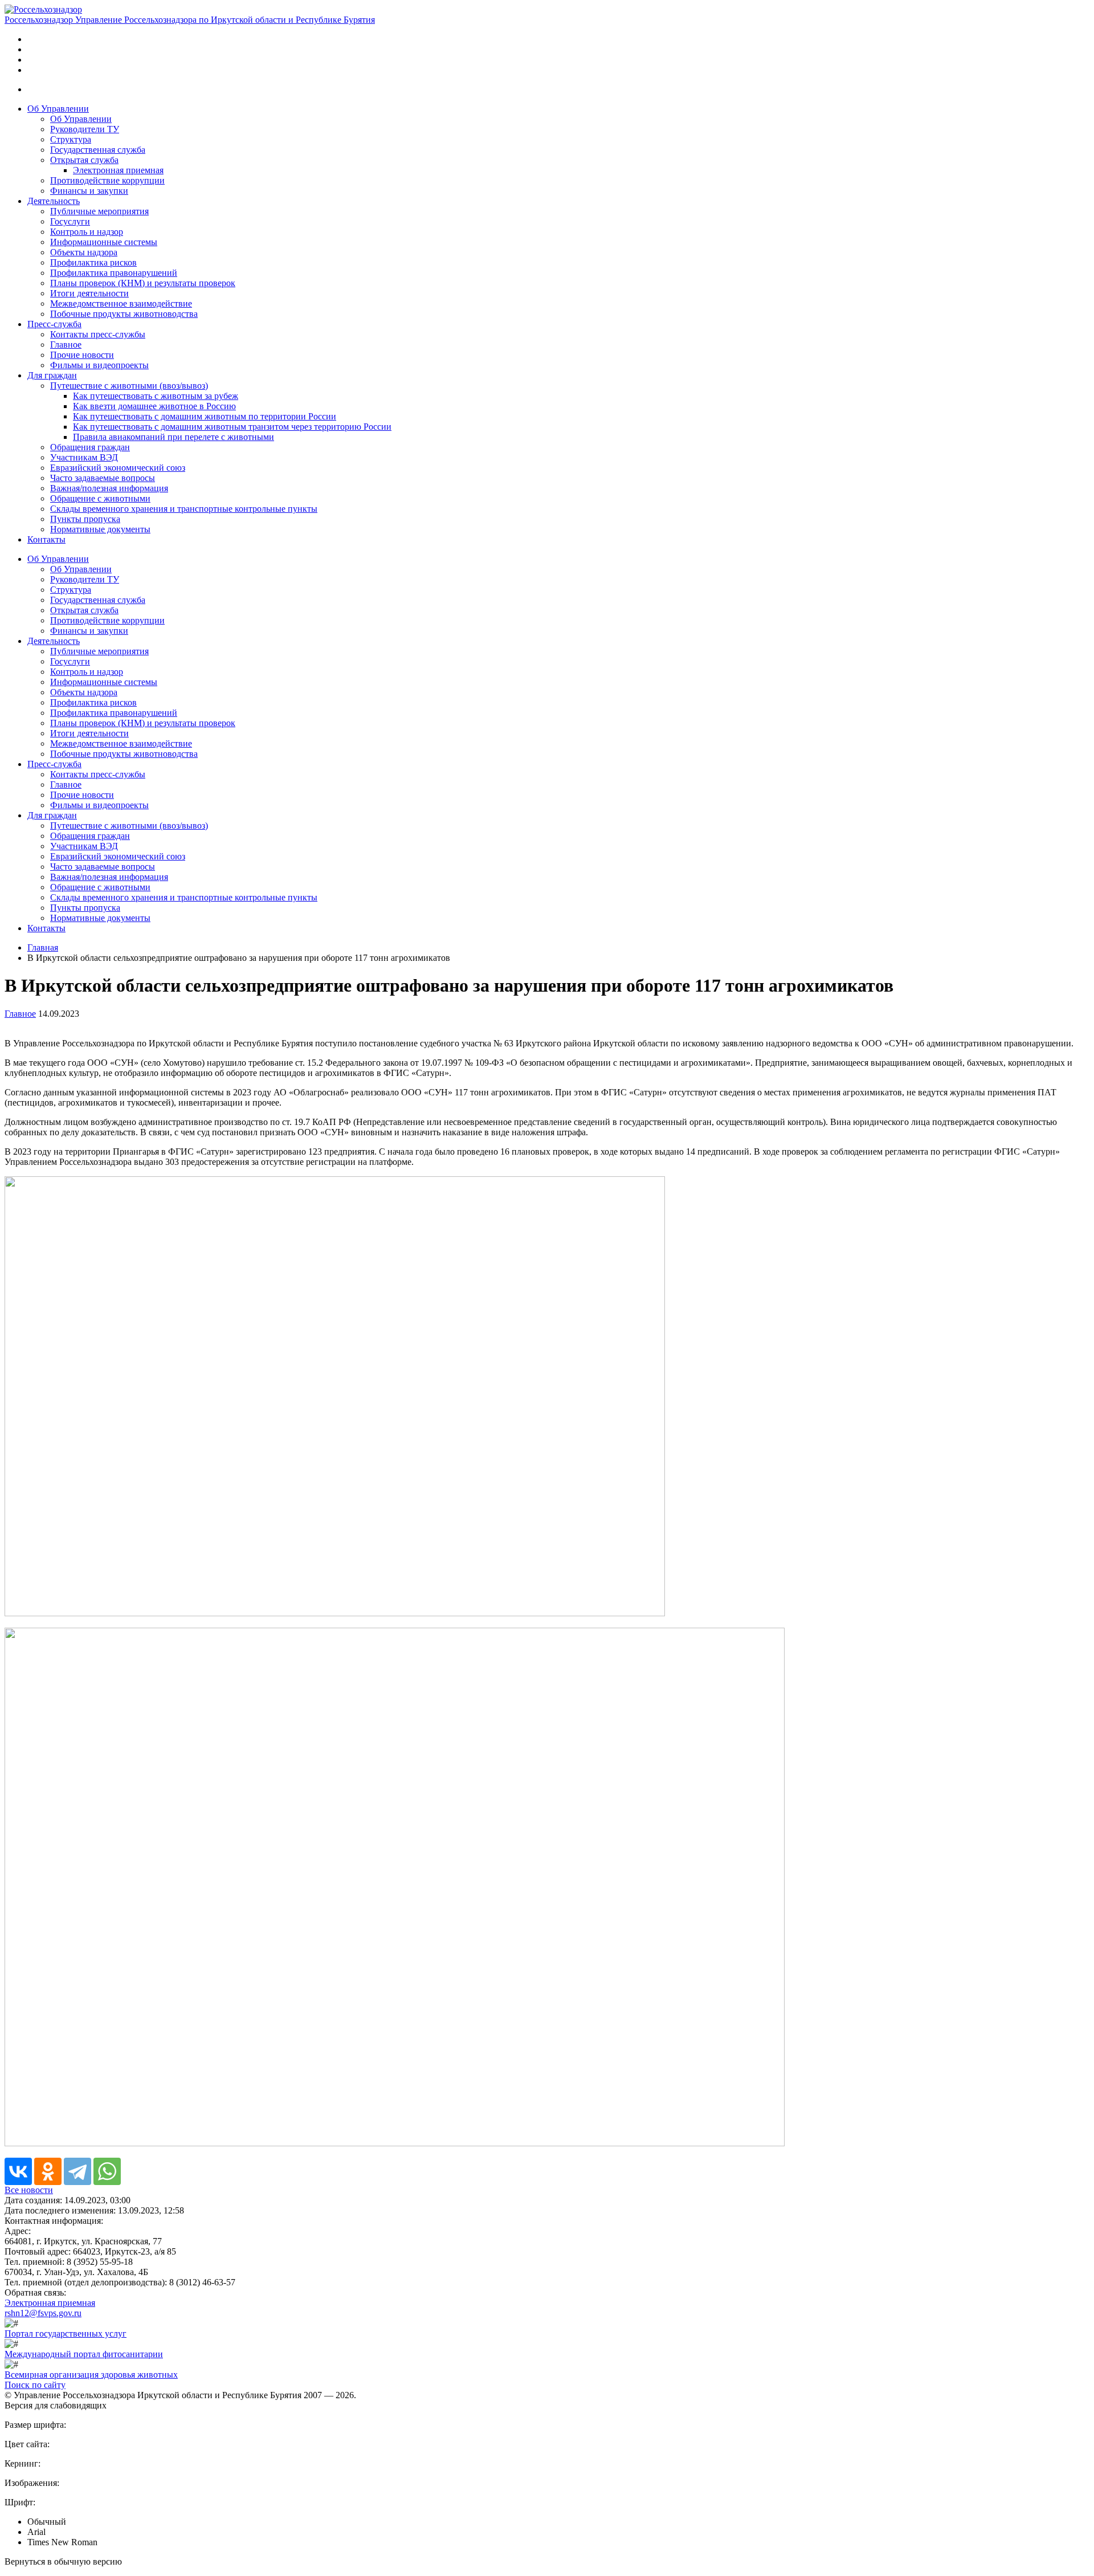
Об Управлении (58, 109)
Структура (71, 139)
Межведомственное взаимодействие (121, 303)
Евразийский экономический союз (118, 468)
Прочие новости (82, 355)
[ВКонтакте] (18, 2171)
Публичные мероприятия (99, 211)
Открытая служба (84, 160)
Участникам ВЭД (84, 457)
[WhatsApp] (107, 2171)
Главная (43, 947)
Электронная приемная (118, 170)
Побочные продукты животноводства (124, 314)
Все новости (29, 2190)
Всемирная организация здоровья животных (91, 2375)
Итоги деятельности (89, 293)
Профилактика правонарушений (114, 273)
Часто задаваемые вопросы (103, 478)
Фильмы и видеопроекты (99, 365)
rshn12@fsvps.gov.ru (43, 2313)
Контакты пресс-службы (98, 334)
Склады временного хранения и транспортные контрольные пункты (184, 509)
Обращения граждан (90, 447)
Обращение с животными (100, 498)
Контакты (46, 539)
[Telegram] (77, 2171)
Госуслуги (70, 221)
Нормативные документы (100, 529)
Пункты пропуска (85, 519)
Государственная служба (98, 150)
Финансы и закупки (89, 191)
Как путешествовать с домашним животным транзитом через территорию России (232, 427)
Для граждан (52, 375)
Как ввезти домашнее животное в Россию (154, 406)
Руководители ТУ (85, 129)
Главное (66, 345)
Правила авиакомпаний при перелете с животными (174, 437)
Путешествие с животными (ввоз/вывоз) (129, 386)
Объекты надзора (84, 252)
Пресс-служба (54, 324)
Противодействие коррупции (107, 180)
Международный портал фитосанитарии (84, 2354)
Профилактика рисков (93, 262)
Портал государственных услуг (66, 2334)
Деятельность (54, 201)
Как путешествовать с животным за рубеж (156, 396)
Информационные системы (104, 242)
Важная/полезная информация (109, 488)
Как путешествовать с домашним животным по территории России (205, 416)
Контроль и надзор (87, 232)
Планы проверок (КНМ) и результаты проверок (143, 283)
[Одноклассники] (48, 2171)
